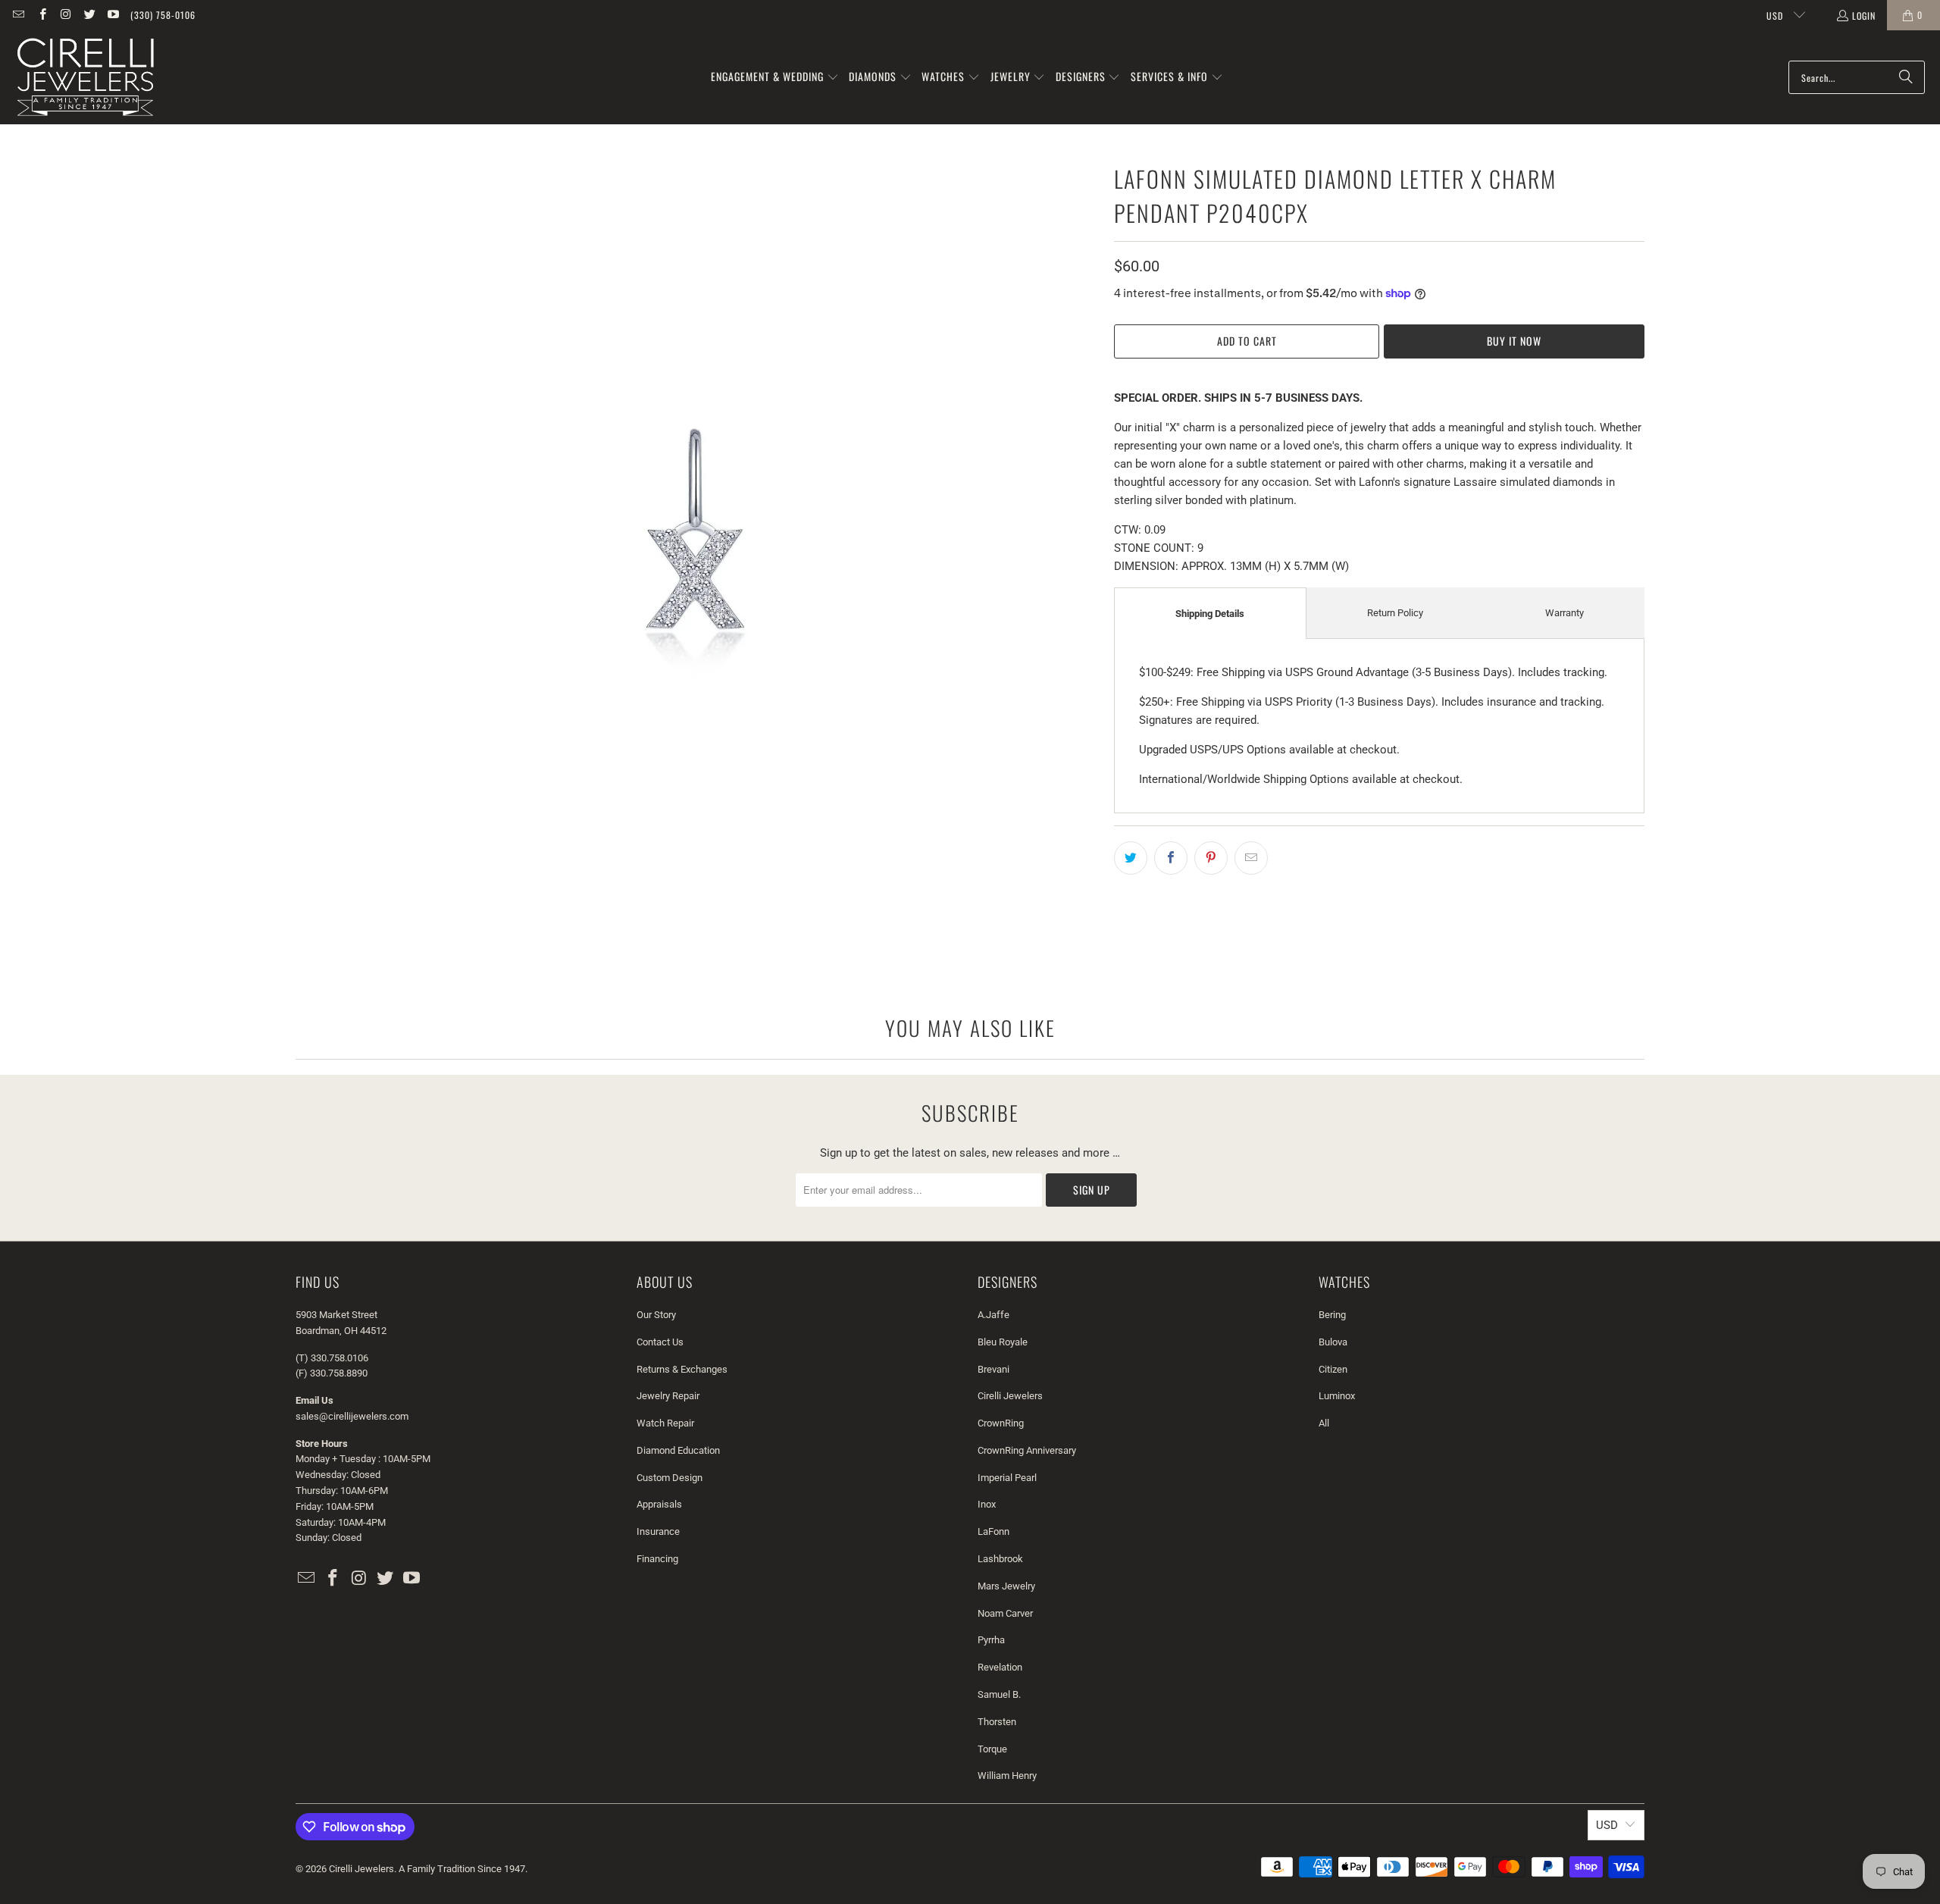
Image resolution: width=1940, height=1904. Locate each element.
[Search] (1906, 77)
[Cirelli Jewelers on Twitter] (89, 15)
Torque (992, 1749)
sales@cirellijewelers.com (352, 1416)
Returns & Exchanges (682, 1369)
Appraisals (659, 1504)
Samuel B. (999, 1694)
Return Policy (1395, 613)
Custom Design (670, 1478)
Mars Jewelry (1006, 1586)
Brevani (993, 1369)
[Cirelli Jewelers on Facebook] (41, 15)
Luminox (1337, 1396)
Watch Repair (665, 1423)
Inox (987, 1504)
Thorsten (997, 1722)
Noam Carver (1005, 1613)
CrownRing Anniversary (1027, 1450)
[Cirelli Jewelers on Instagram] (66, 15)
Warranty (1565, 613)
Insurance (658, 1531)
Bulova (1333, 1342)
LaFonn (993, 1531)
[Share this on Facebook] (1171, 858)
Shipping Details (1210, 614)
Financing (657, 1559)
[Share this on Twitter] (1131, 858)
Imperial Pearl (1007, 1478)
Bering (1332, 1315)
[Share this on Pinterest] (1211, 858)
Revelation (1000, 1667)
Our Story (656, 1315)
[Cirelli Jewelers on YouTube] (113, 15)
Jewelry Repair (668, 1396)
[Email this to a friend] (1251, 858)
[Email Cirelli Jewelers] (18, 15)
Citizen (1333, 1369)
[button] (775, 77)
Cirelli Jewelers (1010, 1396)
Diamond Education (678, 1450)
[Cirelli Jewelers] (85, 77)
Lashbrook (1000, 1559)
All (1324, 1423)
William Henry (1007, 1776)
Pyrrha (991, 1640)
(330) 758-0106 (163, 15)
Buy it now (1514, 341)
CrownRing (1001, 1423)
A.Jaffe (993, 1315)
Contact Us (660, 1342)
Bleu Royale (1003, 1342)
